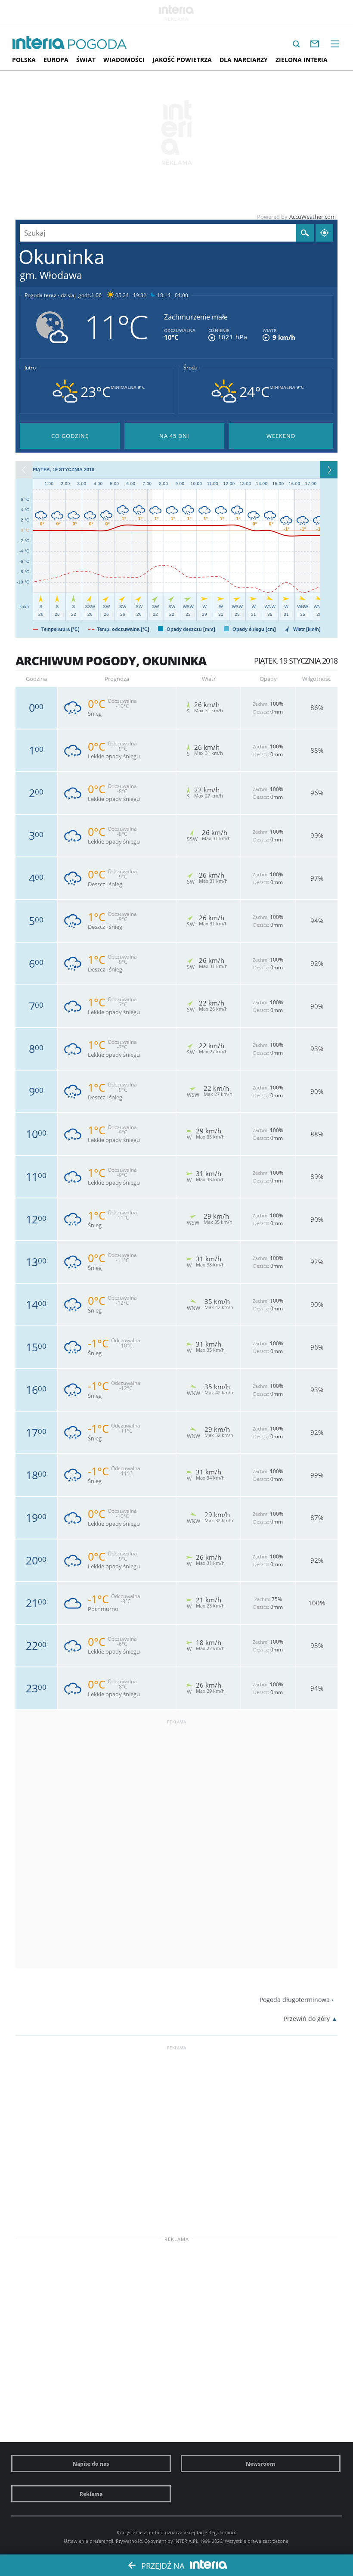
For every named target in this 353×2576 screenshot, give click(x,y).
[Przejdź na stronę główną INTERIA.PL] (39, 43)
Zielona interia (302, 60)
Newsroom (260, 2464)
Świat (86, 60)
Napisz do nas (91, 2464)
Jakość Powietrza (182, 60)
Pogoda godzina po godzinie (70, 436)
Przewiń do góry (307, 2019)
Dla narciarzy (244, 60)
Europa (56, 60)
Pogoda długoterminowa (295, 2000)
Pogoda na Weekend (281, 436)
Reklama (91, 2494)
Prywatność (129, 2541)
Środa (190, 368)
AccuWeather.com (313, 217)
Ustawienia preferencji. (89, 2541)
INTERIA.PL (186, 2541)
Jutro (30, 368)
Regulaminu (222, 2532)
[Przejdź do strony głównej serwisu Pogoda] (98, 45)
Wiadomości (124, 60)
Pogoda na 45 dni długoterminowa (175, 436)
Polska (24, 60)
